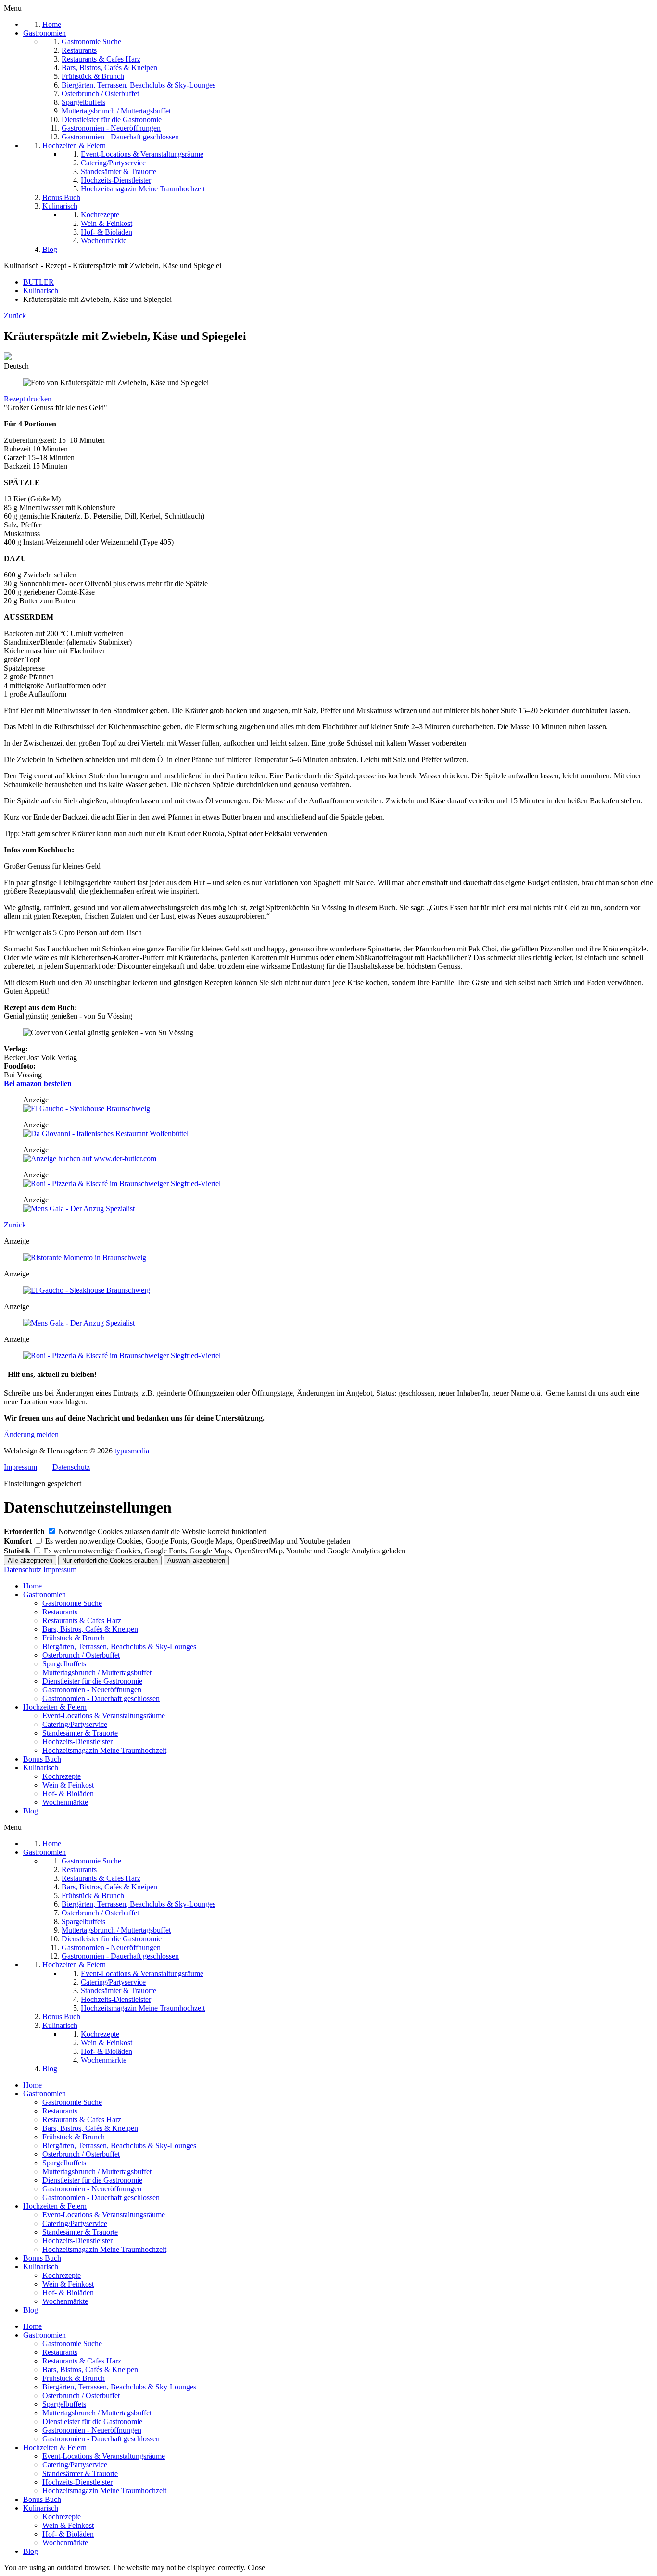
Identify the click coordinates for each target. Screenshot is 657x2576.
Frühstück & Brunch (74, 1638)
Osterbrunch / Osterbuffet (81, 1655)
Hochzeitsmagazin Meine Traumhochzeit (104, 1750)
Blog (31, 1811)
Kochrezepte (62, 1776)
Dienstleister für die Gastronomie (92, 1681)
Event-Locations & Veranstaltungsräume (104, 1716)
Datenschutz (71, 1467)
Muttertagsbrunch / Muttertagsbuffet (97, 1672)
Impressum (20, 1467)
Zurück (15, 316)
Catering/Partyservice (75, 1724)
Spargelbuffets (64, 1664)
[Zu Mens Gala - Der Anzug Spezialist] (79, 1208)
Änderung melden (31, 1434)
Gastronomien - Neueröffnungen (92, 1690)
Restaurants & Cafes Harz (82, 1620)
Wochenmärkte (65, 1802)
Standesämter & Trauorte (80, 1733)
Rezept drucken (28, 399)
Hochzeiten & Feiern (55, 1707)
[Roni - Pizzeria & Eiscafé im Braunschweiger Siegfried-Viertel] (122, 1183)
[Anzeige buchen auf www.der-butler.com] (90, 1158)
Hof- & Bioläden (68, 1794)
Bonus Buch (42, 1759)
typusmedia (132, 1451)
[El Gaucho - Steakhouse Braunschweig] (87, 1108)
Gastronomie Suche (72, 1603)
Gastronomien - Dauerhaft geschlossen (101, 1698)
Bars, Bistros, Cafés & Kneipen (90, 1629)
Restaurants (60, 1612)
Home (32, 1586)
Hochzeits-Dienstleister (77, 1742)
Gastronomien (44, 1594)
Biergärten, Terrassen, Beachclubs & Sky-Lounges (119, 1646)
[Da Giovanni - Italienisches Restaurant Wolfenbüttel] (106, 1133)
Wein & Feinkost (68, 1785)
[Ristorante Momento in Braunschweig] (85, 1257)
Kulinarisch (41, 1768)
